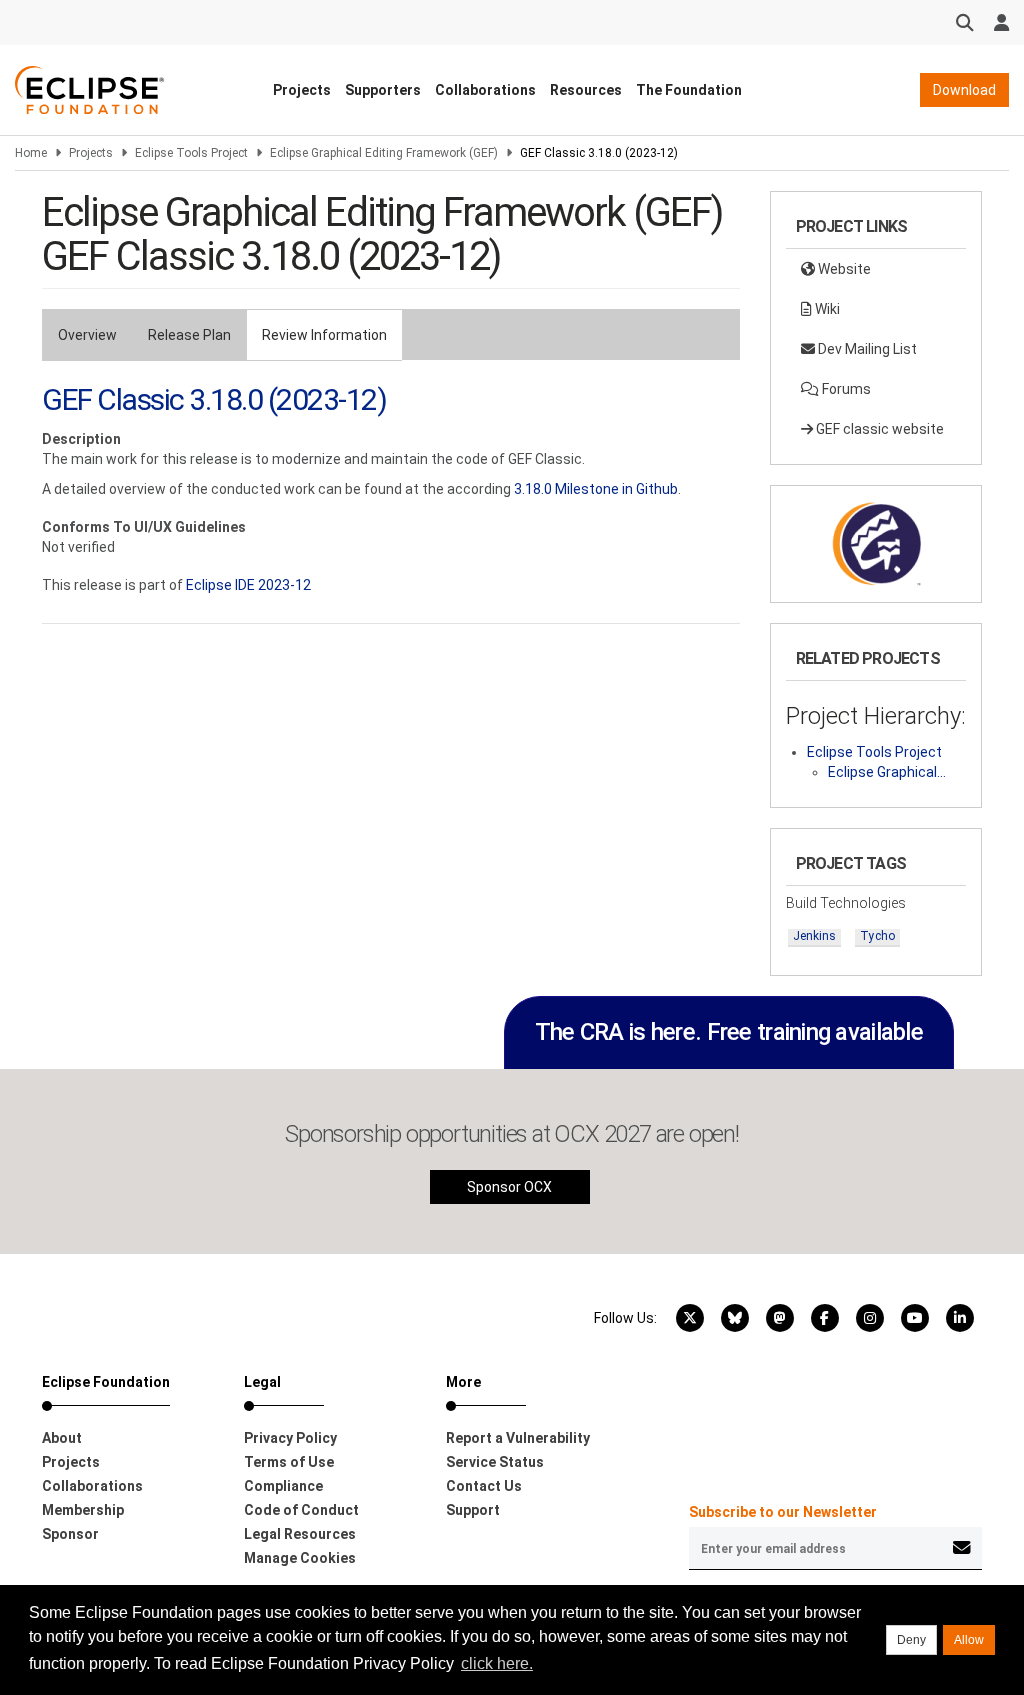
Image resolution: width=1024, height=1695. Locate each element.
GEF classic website (878, 429)
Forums (845, 389)
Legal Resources (300, 1534)
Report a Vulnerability (518, 1438)
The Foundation (689, 90)
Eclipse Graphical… (887, 772)
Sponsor (70, 1534)
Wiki (826, 309)
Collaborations (485, 90)
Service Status (495, 1462)
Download (964, 90)
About (62, 1438)
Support (473, 1510)
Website (843, 269)
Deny (911, 1640)
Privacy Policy (290, 1438)
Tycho (877, 936)
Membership (83, 1510)
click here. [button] (497, 1663)
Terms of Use (289, 1462)
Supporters (383, 90)
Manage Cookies (300, 1558)
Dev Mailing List (866, 349)
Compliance (283, 1486)
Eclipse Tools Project (191, 153)
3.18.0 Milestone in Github (596, 489)
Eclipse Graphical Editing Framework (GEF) (384, 153)
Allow (969, 1640)
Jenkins (814, 936)
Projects (302, 90)
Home (31, 153)
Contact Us (484, 1486)
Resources (586, 90)
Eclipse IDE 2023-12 (248, 585)
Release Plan (189, 335)
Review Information (324, 335)
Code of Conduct (301, 1510)
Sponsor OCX (509, 1187)
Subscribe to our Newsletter (783, 1512)
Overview (87, 335)
